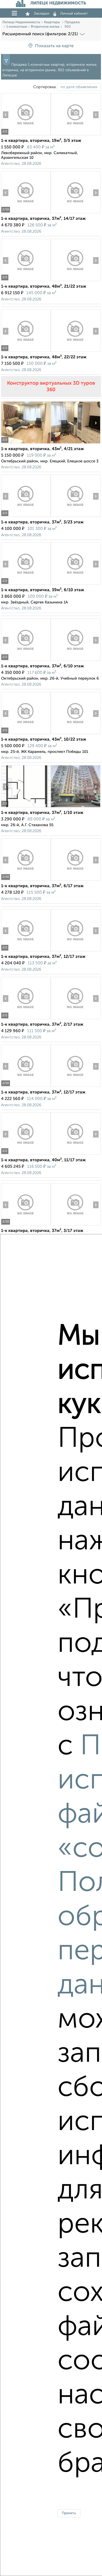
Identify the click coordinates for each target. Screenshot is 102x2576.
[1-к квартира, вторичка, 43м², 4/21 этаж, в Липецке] (26, 443)
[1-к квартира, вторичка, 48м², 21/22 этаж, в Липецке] (26, 281)
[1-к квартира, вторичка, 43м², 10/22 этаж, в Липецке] (26, 734)
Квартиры (52, 22)
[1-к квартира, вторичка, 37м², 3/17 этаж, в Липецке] (26, 1225)
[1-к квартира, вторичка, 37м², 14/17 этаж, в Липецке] (26, 213)
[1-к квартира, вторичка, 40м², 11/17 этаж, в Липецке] (26, 1155)
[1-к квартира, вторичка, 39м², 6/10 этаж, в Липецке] (26, 585)
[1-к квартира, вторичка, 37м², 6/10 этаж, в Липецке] (26, 661)
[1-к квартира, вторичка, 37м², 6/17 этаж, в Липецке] (26, 881)
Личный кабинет (74, 14)
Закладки (41, 14)
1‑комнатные (17, 27)
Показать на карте (54, 46)
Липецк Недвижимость (21, 22)
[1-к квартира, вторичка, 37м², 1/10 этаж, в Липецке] (26, 807)
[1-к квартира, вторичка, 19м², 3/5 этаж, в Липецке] (26, 135)
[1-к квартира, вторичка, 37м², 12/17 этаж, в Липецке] (26, 951)
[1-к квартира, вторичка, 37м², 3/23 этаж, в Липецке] (26, 517)
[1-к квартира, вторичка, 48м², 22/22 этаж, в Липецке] (26, 352)
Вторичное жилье (45, 27)
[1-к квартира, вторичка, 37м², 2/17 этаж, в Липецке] (26, 1019)
